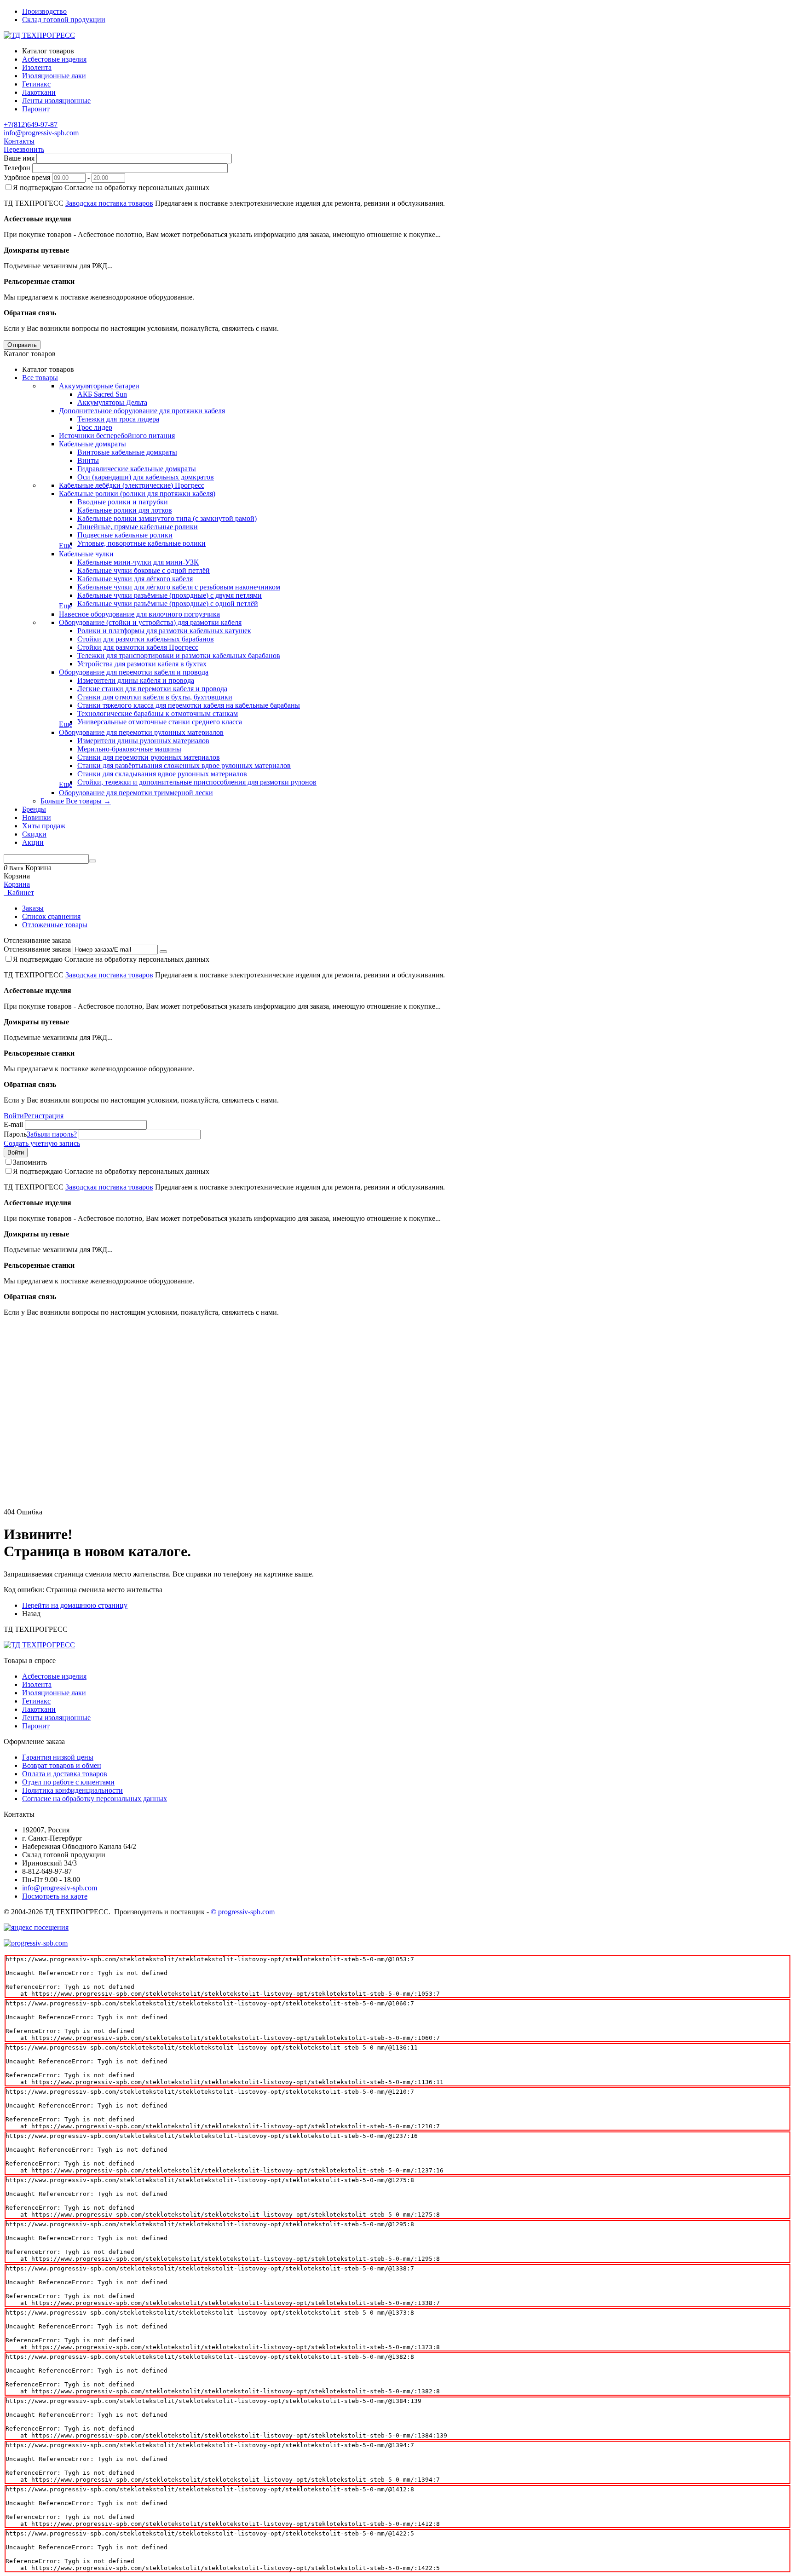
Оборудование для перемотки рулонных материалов (141, 732)
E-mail (13, 1124)
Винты (88, 460)
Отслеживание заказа (37, 949)
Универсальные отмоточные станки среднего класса (160, 722)
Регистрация (44, 1116)
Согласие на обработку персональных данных (95, 1799)
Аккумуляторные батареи (99, 386)
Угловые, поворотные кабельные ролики (141, 543)
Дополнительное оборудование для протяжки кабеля (142, 411)
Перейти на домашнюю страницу (75, 1605)
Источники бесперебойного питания (117, 436)
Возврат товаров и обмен (62, 1765)
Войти (14, 1116)
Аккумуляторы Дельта (112, 402)
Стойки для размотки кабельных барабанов (146, 639)
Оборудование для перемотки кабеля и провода (134, 672)
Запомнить (30, 1162)
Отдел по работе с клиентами (68, 1782)
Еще (66, 546)
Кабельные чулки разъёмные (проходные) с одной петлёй (168, 604)
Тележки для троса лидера (118, 419)
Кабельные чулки (86, 554)
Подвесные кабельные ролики (125, 535)
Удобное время (27, 177)
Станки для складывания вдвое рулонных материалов (162, 774)
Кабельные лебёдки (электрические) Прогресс (132, 485)
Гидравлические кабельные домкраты (137, 469)
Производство (44, 11)
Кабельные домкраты (92, 444)
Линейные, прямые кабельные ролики (138, 527)
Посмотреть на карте (55, 1896)
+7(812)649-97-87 (31, 124)
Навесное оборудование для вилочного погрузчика (139, 614)
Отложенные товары (55, 925)
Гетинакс (36, 1701)
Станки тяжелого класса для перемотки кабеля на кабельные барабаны (189, 705)
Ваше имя (19, 158)
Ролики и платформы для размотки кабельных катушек (164, 631)
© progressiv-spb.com (243, 1912)
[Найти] (92, 861)
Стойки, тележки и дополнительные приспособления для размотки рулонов (197, 782)
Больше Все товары (76, 801)
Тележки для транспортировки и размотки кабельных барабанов (179, 656)
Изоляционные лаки (54, 1693)
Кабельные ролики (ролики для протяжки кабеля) (137, 494)
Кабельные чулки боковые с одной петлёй (144, 570)
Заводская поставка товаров (109, 203)
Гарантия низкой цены (58, 1757)
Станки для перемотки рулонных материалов (149, 757)
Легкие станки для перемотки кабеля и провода (152, 689)
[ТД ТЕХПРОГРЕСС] (39, 35)
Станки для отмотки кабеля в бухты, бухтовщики (155, 697)
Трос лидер (95, 427)
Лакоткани (39, 1709)
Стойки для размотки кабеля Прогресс (138, 647)
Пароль (15, 1134)
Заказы (33, 908)
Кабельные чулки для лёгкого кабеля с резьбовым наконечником (179, 587)
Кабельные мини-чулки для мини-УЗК (138, 562)
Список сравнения (51, 916)
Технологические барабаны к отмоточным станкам (158, 713)
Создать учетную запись (42, 1143)
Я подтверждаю (111, 188)
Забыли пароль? (52, 1134)
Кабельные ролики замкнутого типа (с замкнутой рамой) (167, 518)
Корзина (17, 884)
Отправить (22, 345)
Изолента (37, 1684)
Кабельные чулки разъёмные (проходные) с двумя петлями (170, 595)
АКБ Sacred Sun (102, 394)
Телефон (17, 168)
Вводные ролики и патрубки (123, 502)
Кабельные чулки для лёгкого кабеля (135, 579)
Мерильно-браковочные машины (129, 749)
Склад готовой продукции (64, 20)
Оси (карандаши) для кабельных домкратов (146, 477)
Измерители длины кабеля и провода (136, 680)
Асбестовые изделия (54, 1676)
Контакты (19, 141)
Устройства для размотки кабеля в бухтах (142, 664)
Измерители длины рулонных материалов (143, 741)
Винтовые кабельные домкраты (127, 452)
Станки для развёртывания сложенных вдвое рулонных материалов (184, 765)
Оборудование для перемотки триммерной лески (136, 793)
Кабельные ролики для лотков (125, 510)
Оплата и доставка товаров (65, 1774)
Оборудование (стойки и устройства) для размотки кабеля (150, 622)
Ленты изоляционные (56, 1718)
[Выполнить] (163, 952)
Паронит (36, 1726)
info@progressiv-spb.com (41, 133)
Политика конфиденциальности (72, 1790)
